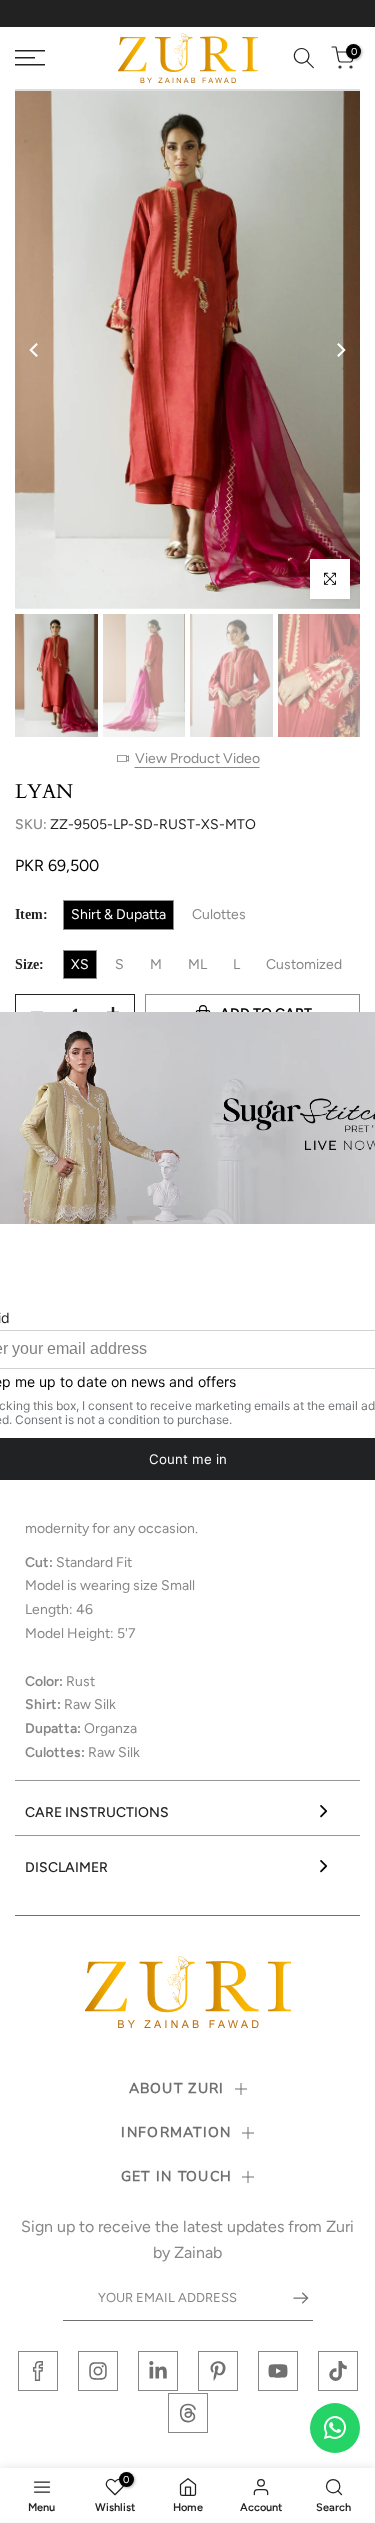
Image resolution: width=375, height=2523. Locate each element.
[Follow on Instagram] (98, 2371)
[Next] (340, 350)
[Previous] (35, 350)
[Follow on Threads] (188, 2413)
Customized (304, 964)
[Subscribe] (291, 2298)
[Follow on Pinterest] (218, 2371)
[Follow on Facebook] (38, 2371)
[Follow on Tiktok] (338, 2371)
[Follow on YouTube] (278, 2371)
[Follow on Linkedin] (158, 2371)
